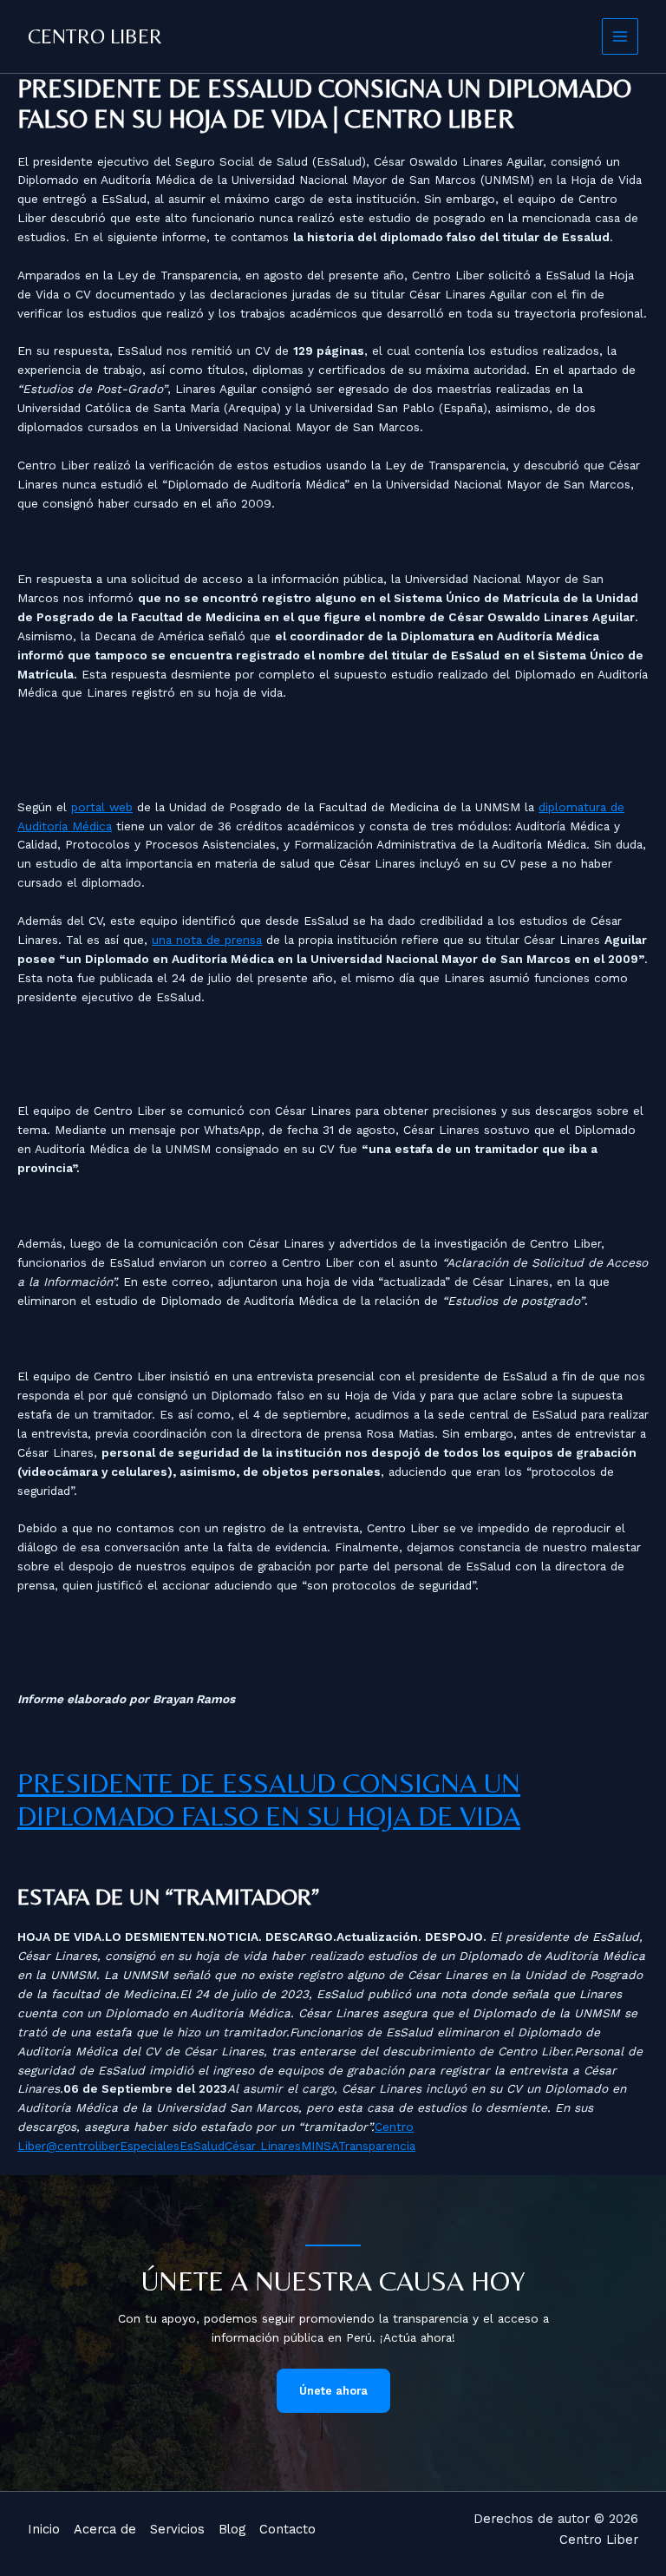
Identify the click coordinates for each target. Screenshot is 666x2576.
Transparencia (377, 2146)
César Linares (263, 2146)
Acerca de (105, 2529)
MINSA (320, 2146)
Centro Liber (95, 36)
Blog (232, 2529)
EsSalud (202, 2146)
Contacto (287, 2529)
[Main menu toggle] (620, 37)
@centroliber (83, 2146)
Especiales (150, 2146)
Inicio (44, 2529)
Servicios (177, 2529)
